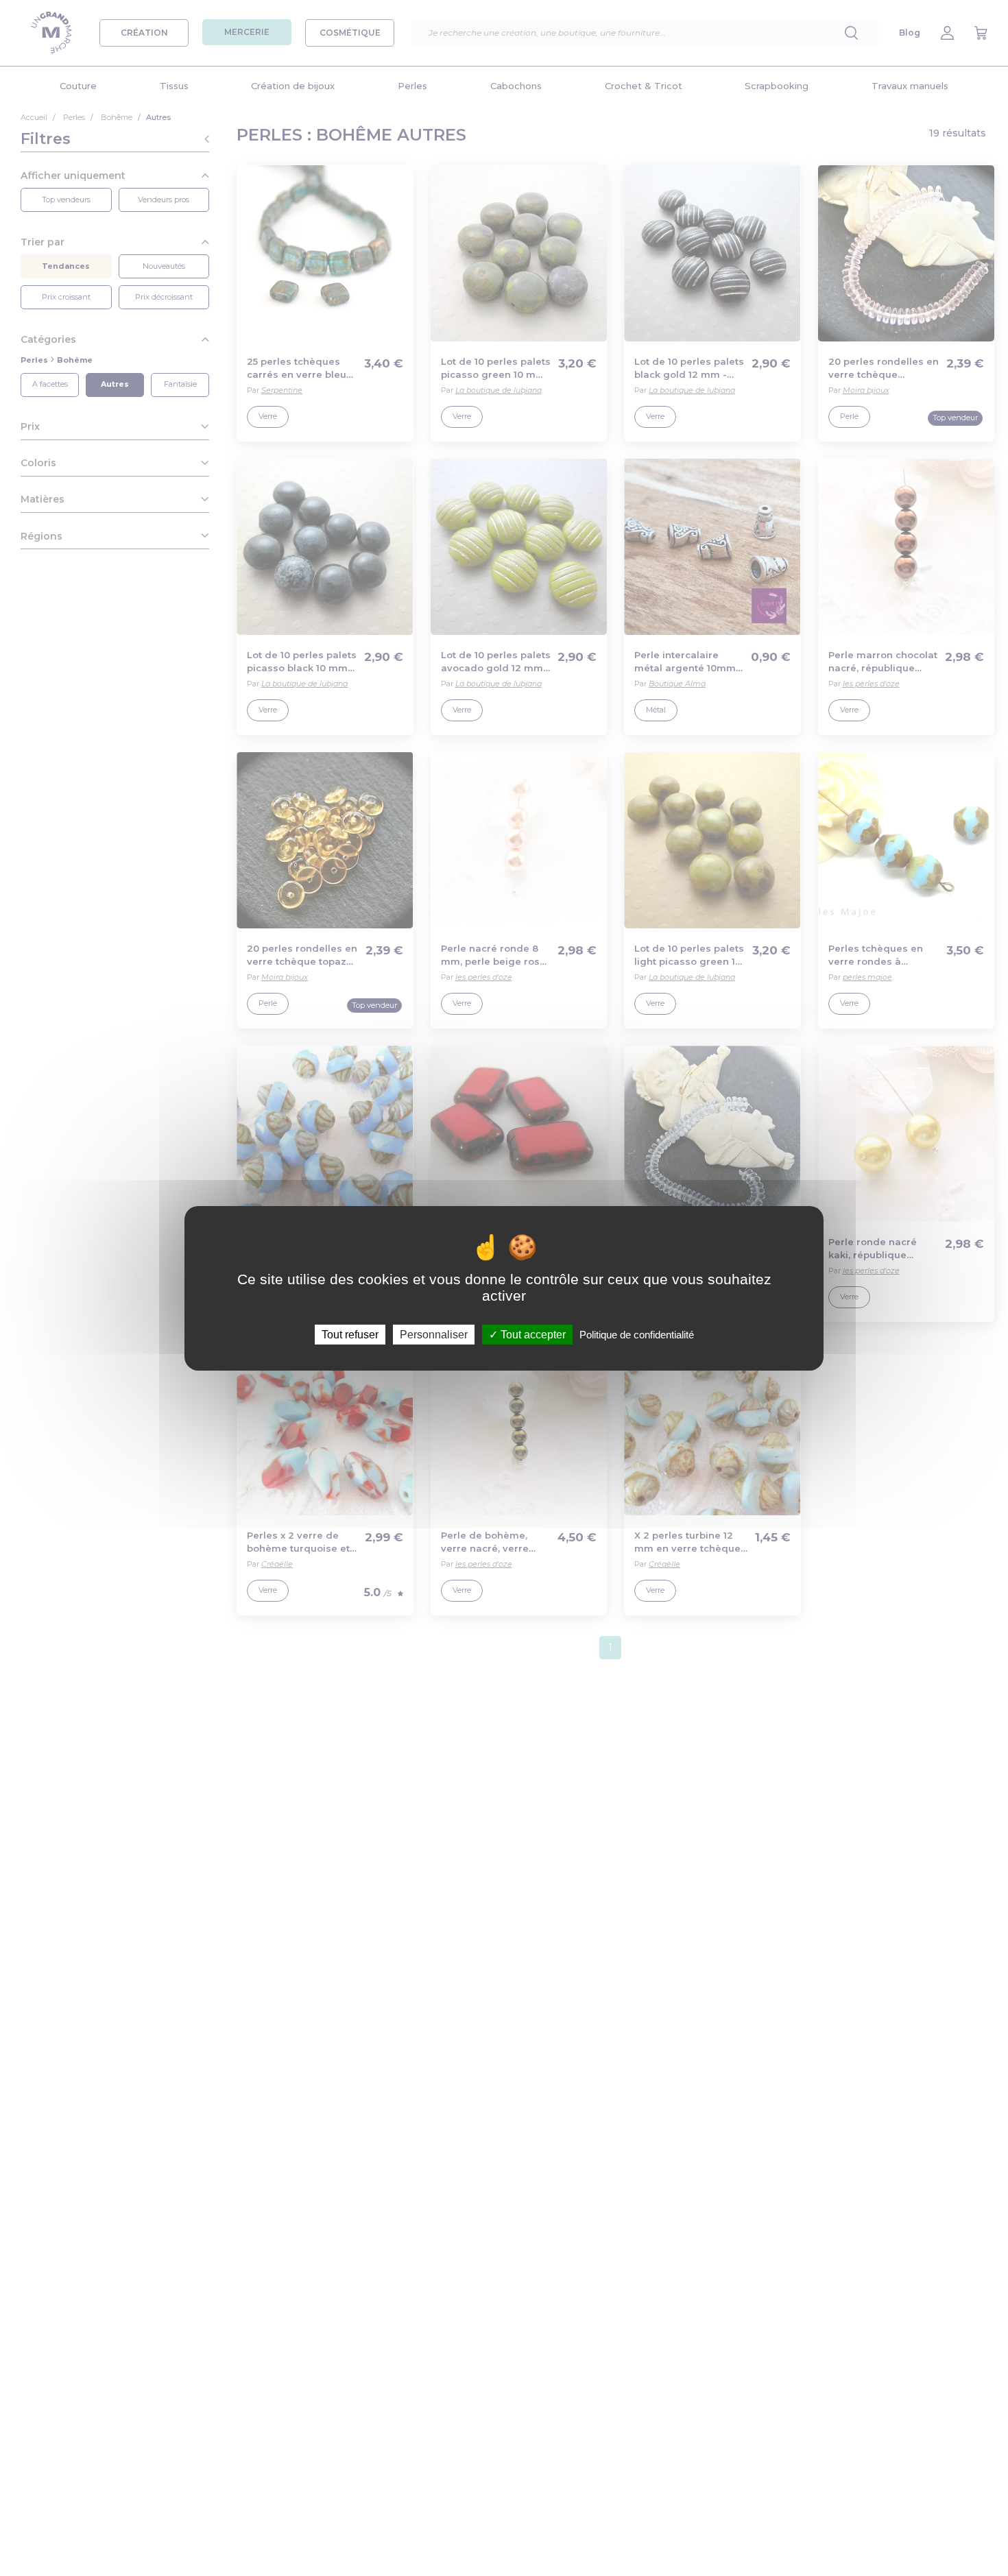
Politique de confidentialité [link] (637, 1334)
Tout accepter (532, 1334)
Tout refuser (350, 1334)
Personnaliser (434, 1334)
